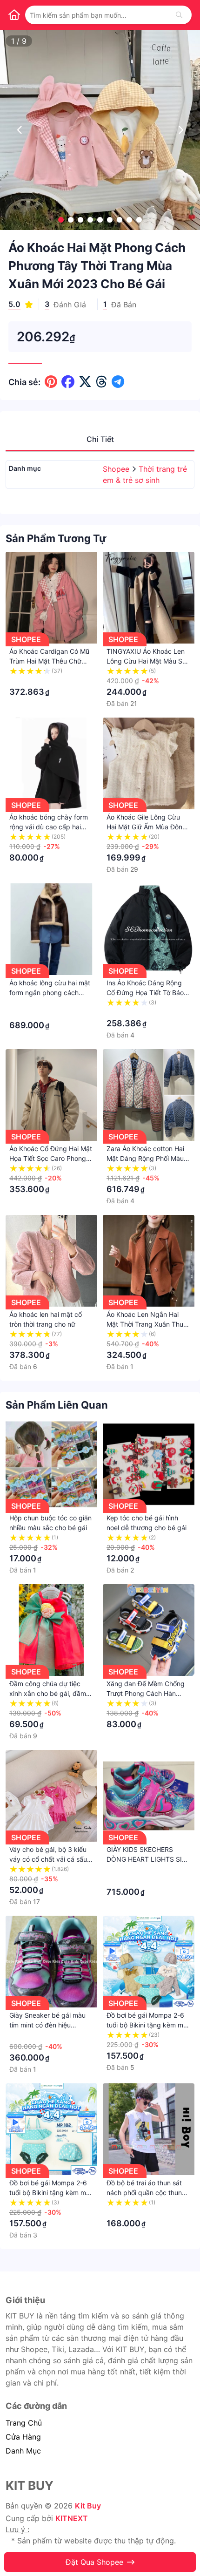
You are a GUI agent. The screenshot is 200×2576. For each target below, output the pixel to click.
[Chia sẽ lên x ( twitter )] (85, 382)
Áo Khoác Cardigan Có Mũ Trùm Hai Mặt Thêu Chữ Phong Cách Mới (49, 661)
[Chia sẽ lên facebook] (68, 382)
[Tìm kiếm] (179, 15)
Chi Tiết (100, 439)
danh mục (23, 2451)
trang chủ (24, 2423)
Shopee (117, 469)
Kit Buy (88, 2506)
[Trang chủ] (14, 15)
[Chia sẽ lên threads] (102, 382)
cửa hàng (23, 2437)
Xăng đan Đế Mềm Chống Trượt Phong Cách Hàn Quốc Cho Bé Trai (146, 1693)
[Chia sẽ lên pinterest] (51, 382)
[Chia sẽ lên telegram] (118, 382)
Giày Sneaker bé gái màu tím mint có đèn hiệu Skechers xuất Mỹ (47, 2025)
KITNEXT (72, 2518)
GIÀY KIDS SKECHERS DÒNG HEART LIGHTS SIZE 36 (148, 1859)
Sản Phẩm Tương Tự (56, 538)
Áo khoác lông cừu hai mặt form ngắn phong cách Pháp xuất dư (50, 993)
